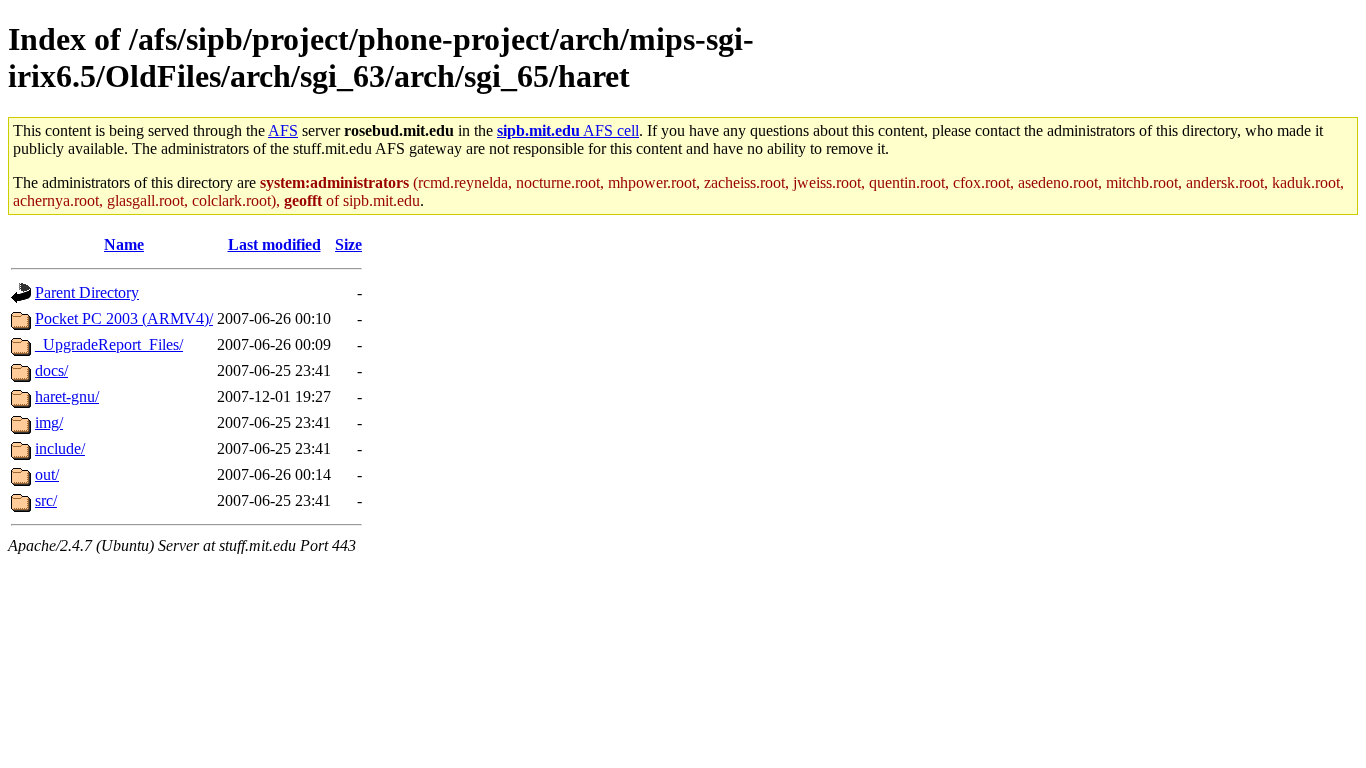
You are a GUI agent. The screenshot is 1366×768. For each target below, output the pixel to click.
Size (348, 244)
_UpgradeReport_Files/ (109, 344)
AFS (283, 130)
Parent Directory (87, 292)
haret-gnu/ (67, 396)
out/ (47, 474)
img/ (49, 422)
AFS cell (568, 130)
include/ (60, 448)
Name (124, 244)
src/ (46, 500)
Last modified (274, 244)
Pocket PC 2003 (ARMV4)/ (124, 318)
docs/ (51, 370)
